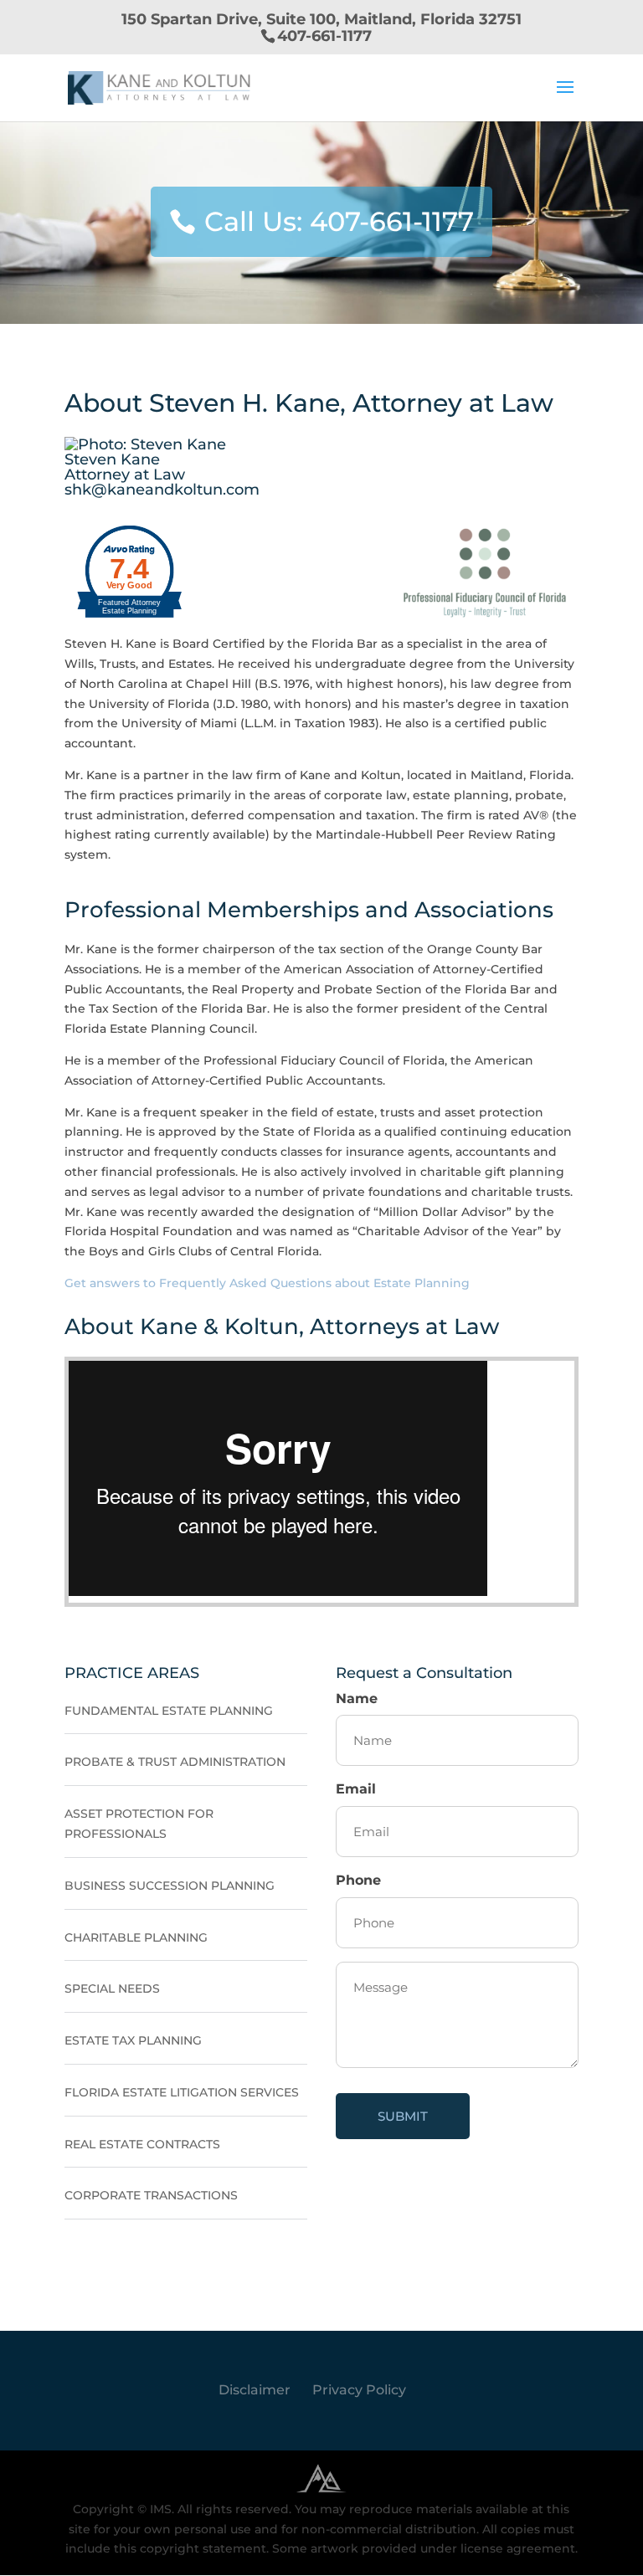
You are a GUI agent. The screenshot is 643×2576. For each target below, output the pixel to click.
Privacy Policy (359, 2390)
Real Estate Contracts (142, 2144)
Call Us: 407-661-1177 (339, 221)
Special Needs (112, 1988)
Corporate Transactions (151, 2195)
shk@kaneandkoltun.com (162, 490)
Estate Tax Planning (133, 2040)
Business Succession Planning (170, 1886)
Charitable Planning (136, 1937)
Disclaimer (255, 2390)
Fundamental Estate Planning (169, 1711)
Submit (403, 2116)
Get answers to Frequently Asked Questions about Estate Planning (267, 1283)
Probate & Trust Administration (175, 1762)
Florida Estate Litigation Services (182, 2092)
